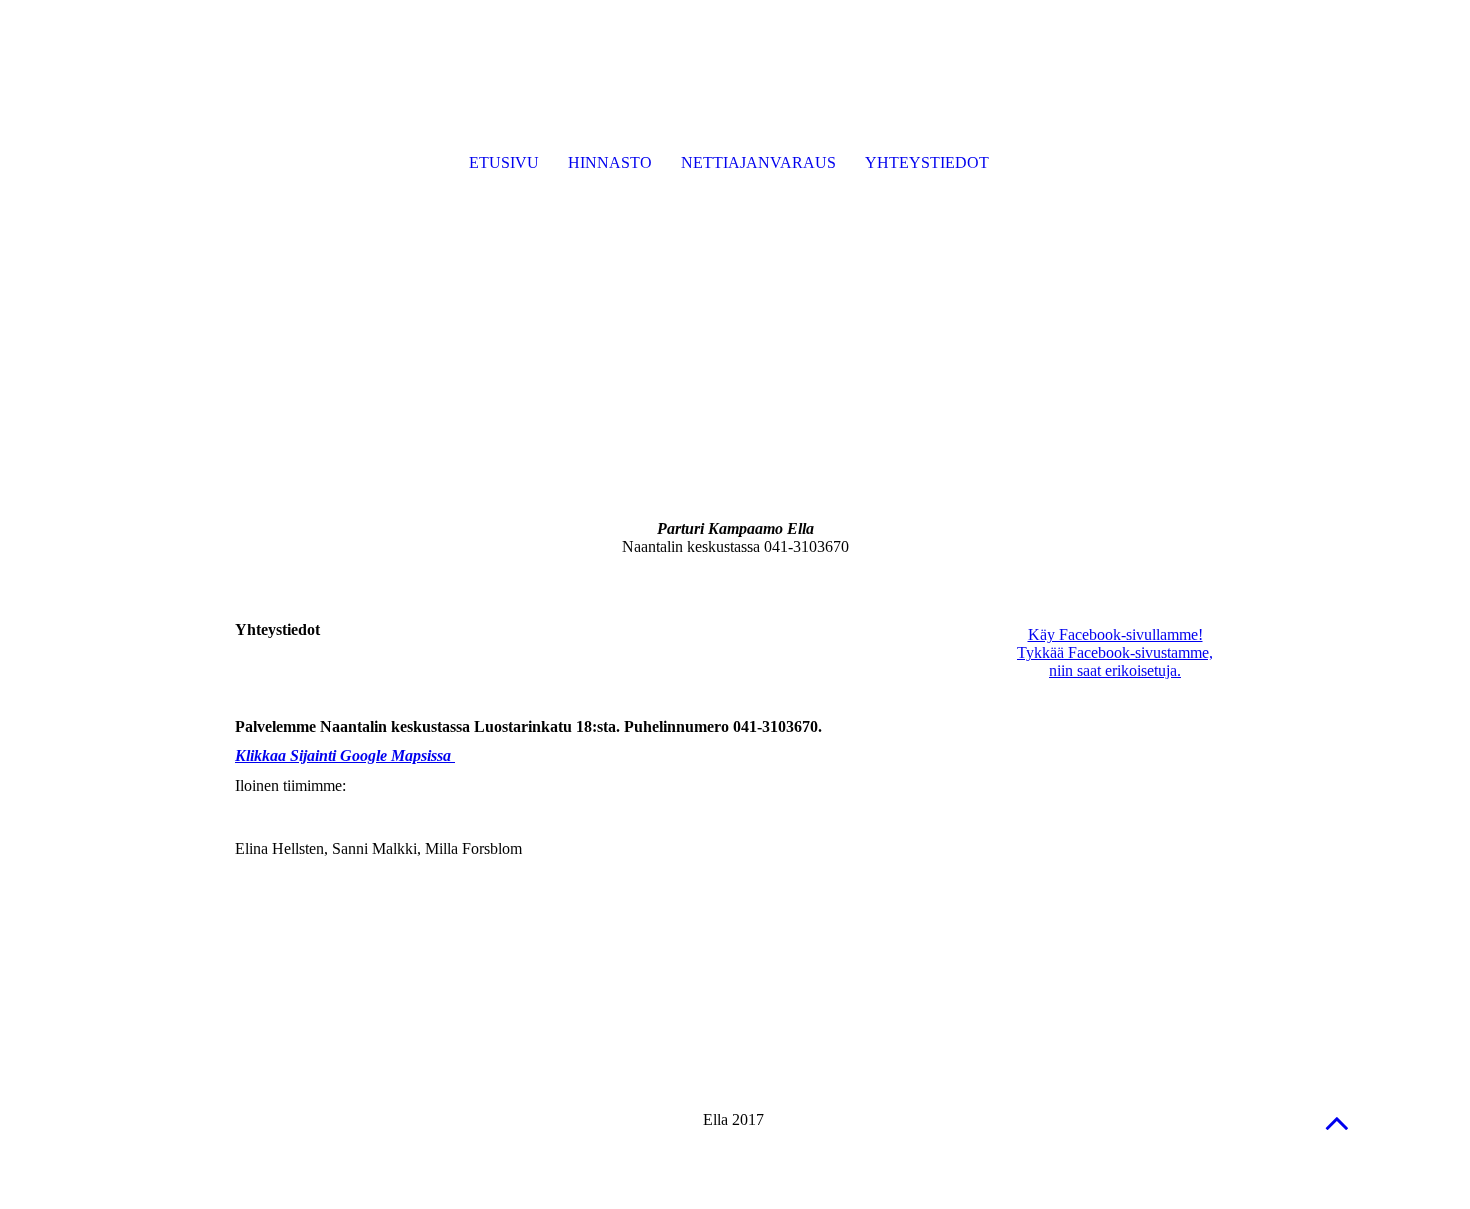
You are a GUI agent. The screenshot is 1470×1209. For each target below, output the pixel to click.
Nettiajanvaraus (758, 162)
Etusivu (504, 162)
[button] (1337, 1122)
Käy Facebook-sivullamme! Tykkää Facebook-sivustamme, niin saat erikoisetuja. (1115, 652)
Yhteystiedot (927, 162)
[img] (735, 250)
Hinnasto (610, 162)
